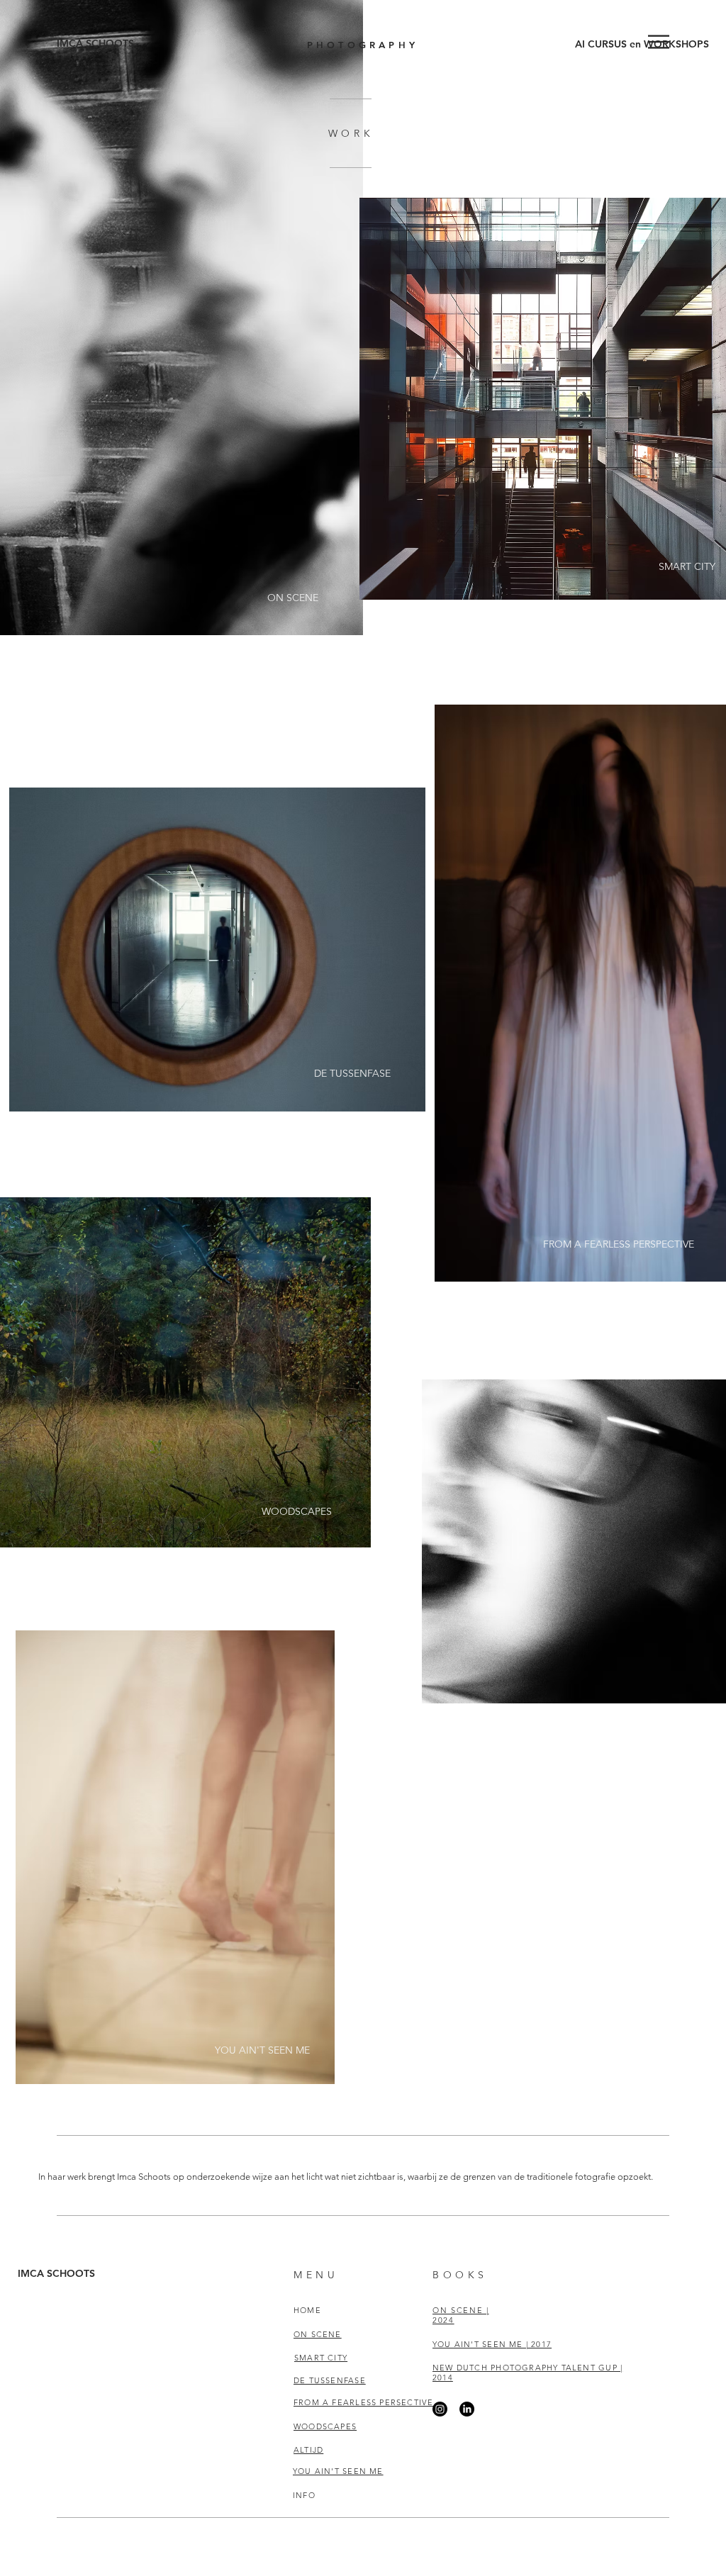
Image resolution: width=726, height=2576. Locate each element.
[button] (659, 42)
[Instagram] (440, 2409)
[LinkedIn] (467, 2409)
